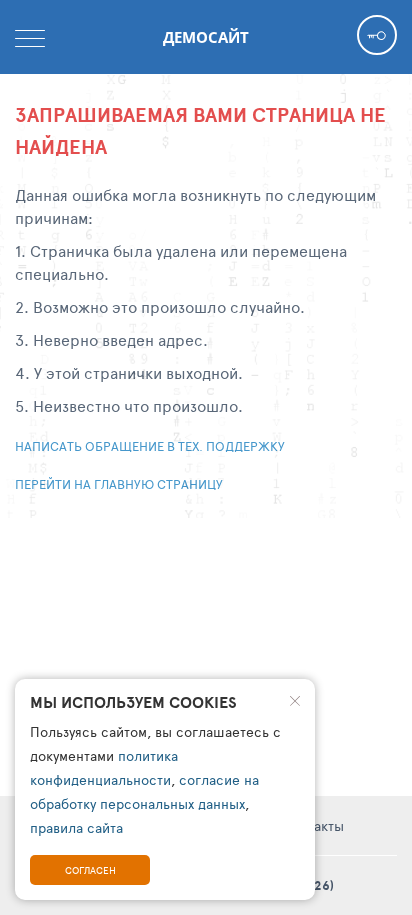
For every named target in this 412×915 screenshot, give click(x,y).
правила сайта (76, 827)
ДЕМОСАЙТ (206, 37)
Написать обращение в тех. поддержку (150, 446)
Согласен (90, 870)
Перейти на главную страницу (119, 484)
